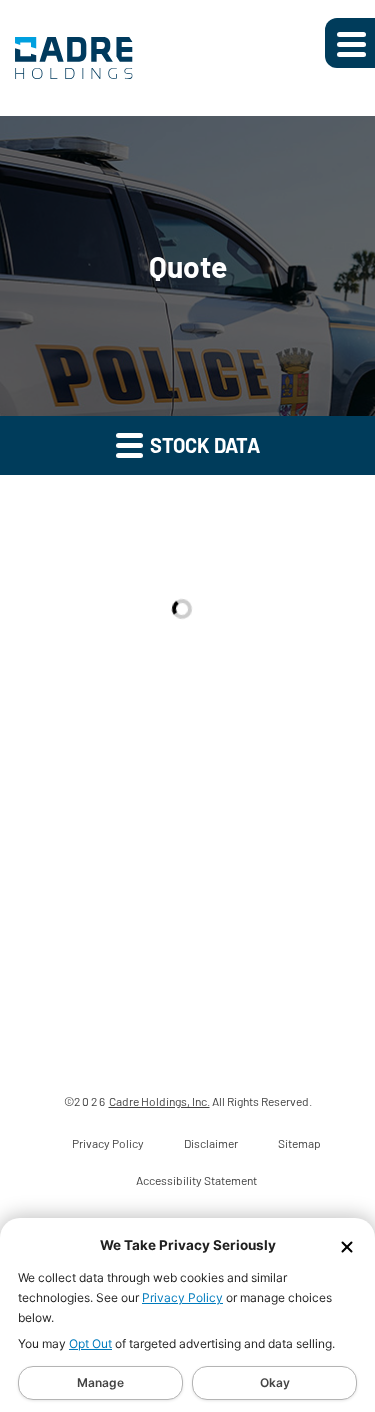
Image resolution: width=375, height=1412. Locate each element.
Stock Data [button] (203, 445)
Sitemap (299, 1143)
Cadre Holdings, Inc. (159, 1101)
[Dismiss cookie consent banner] (347, 1246)
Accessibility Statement (196, 1180)
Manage (100, 1382)
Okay (275, 1382)
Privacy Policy (182, 1297)
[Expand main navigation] (350, 43)
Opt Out (90, 1343)
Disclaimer (211, 1143)
